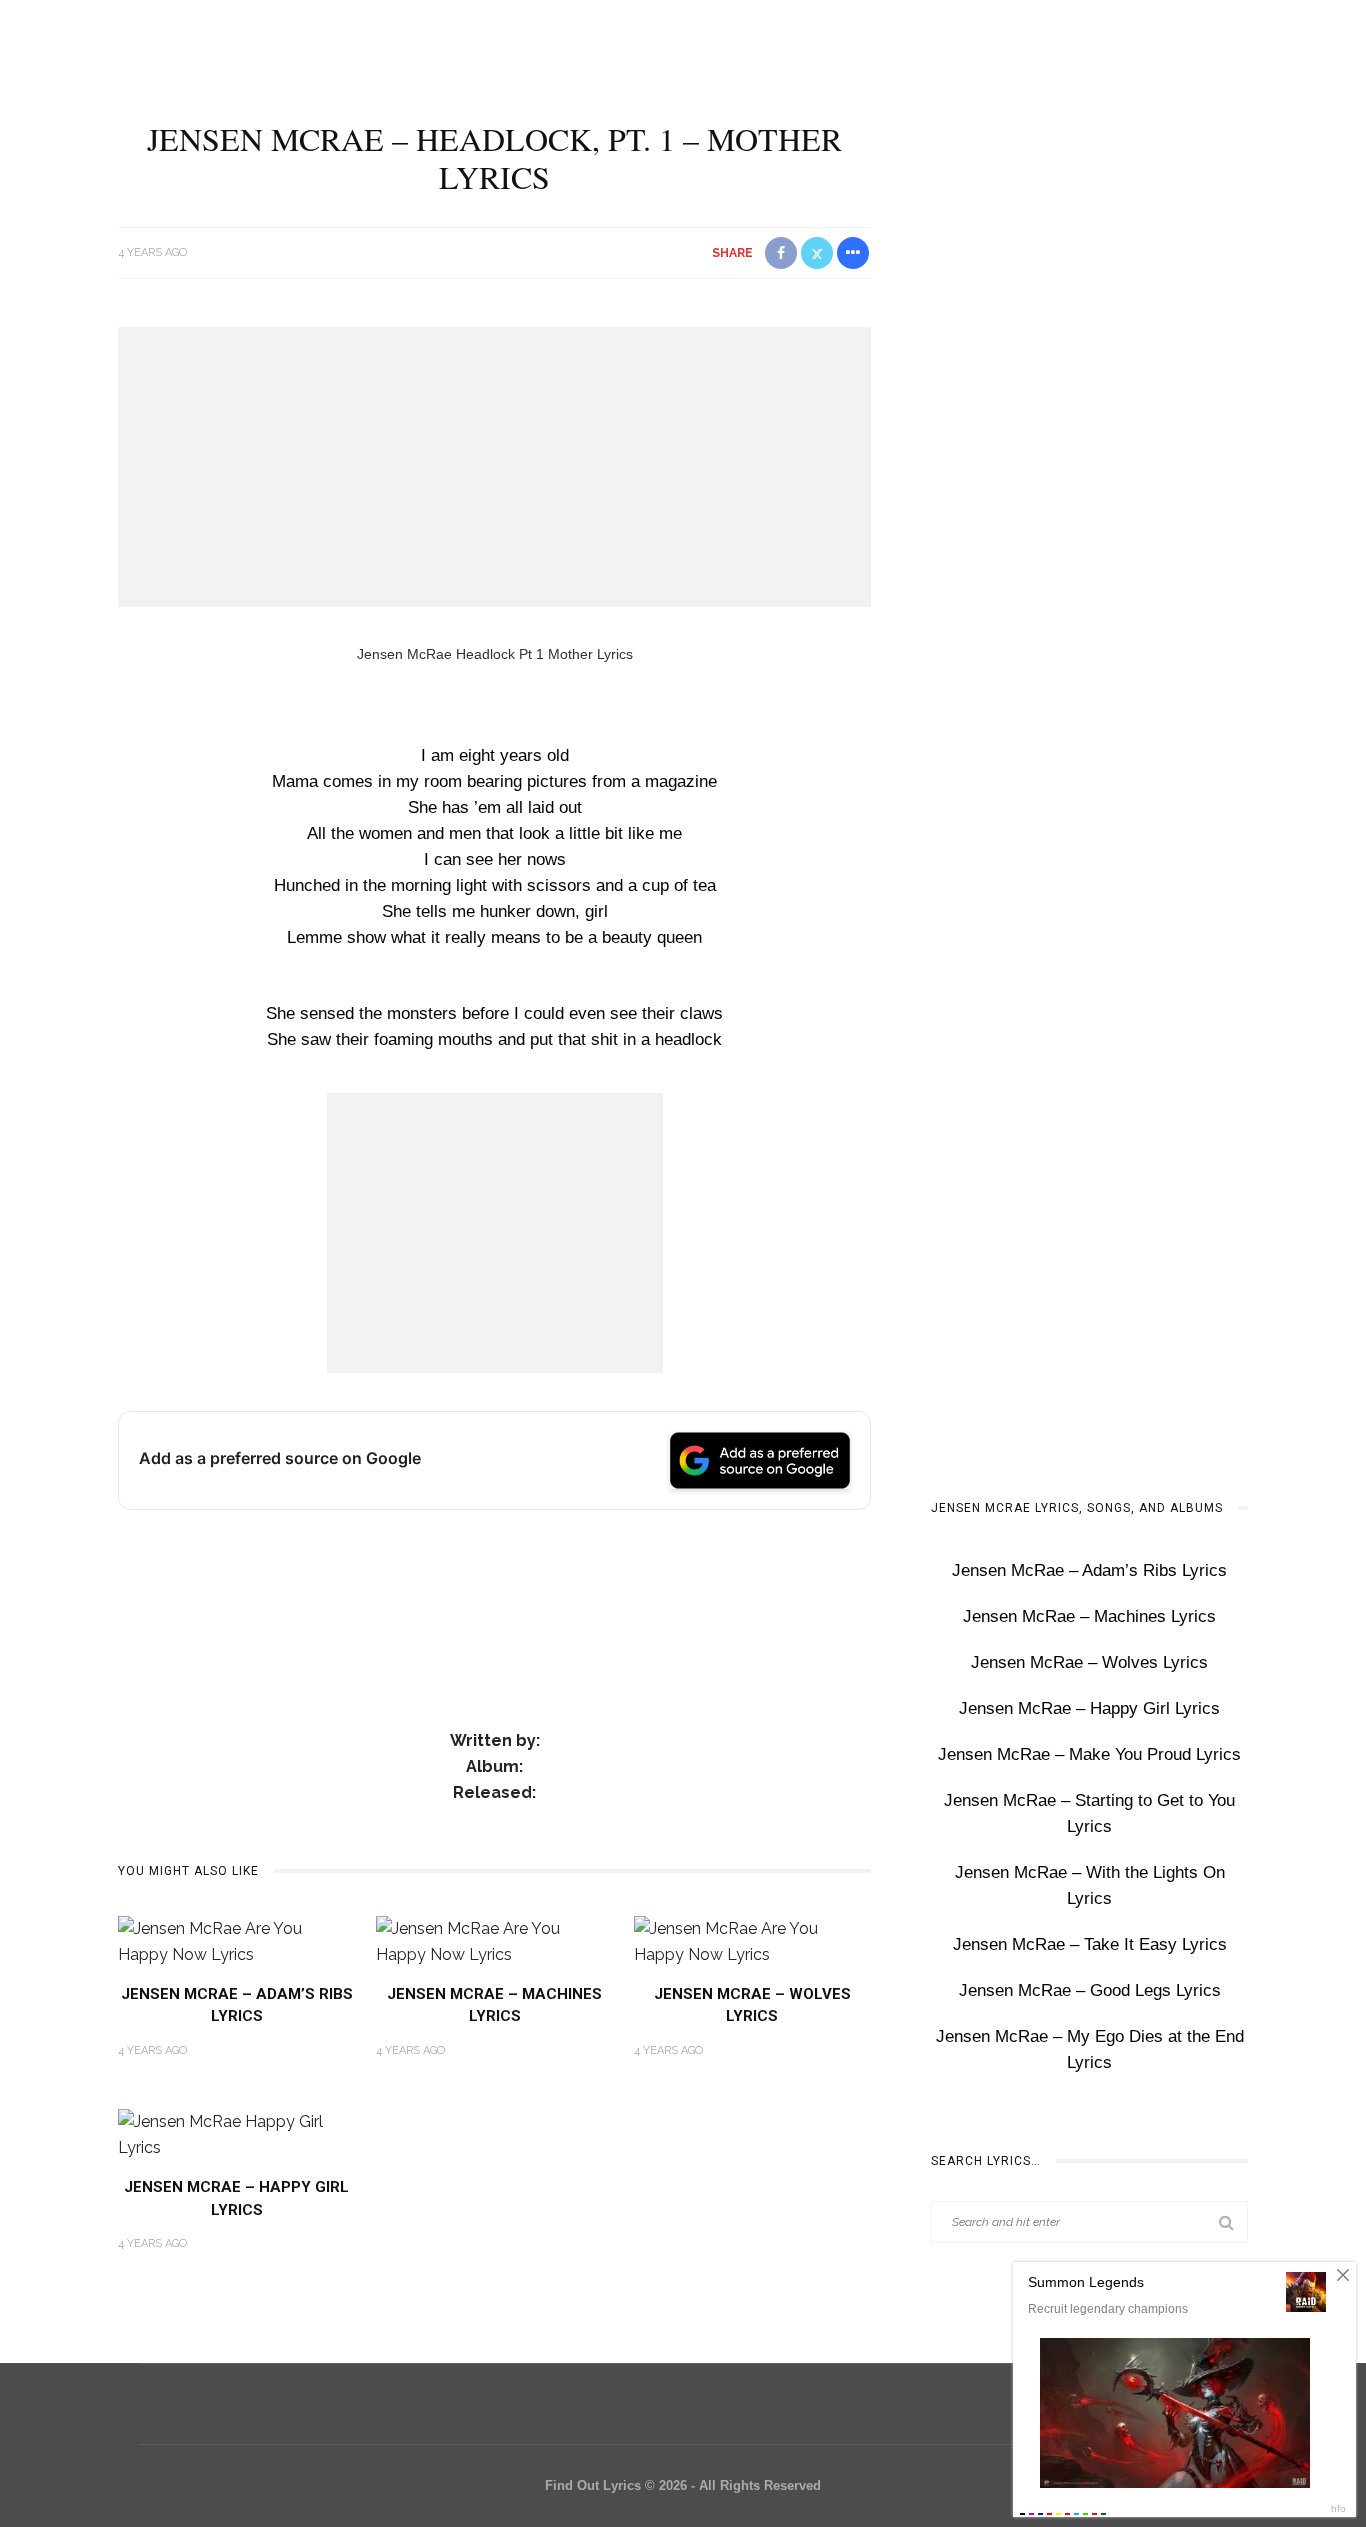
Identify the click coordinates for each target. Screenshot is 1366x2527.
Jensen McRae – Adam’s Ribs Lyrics (1089, 1570)
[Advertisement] (494, 467)
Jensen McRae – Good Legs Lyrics (1090, 1990)
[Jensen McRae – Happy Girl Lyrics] (237, 2133)
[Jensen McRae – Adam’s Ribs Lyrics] (237, 1940)
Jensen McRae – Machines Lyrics (1089, 1616)
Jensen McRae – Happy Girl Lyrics (1089, 1708)
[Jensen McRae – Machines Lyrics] (495, 1940)
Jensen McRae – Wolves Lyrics (1089, 1662)
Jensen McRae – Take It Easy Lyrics (1090, 1944)
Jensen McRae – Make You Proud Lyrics (1089, 1754)
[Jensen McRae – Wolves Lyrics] (753, 1940)
